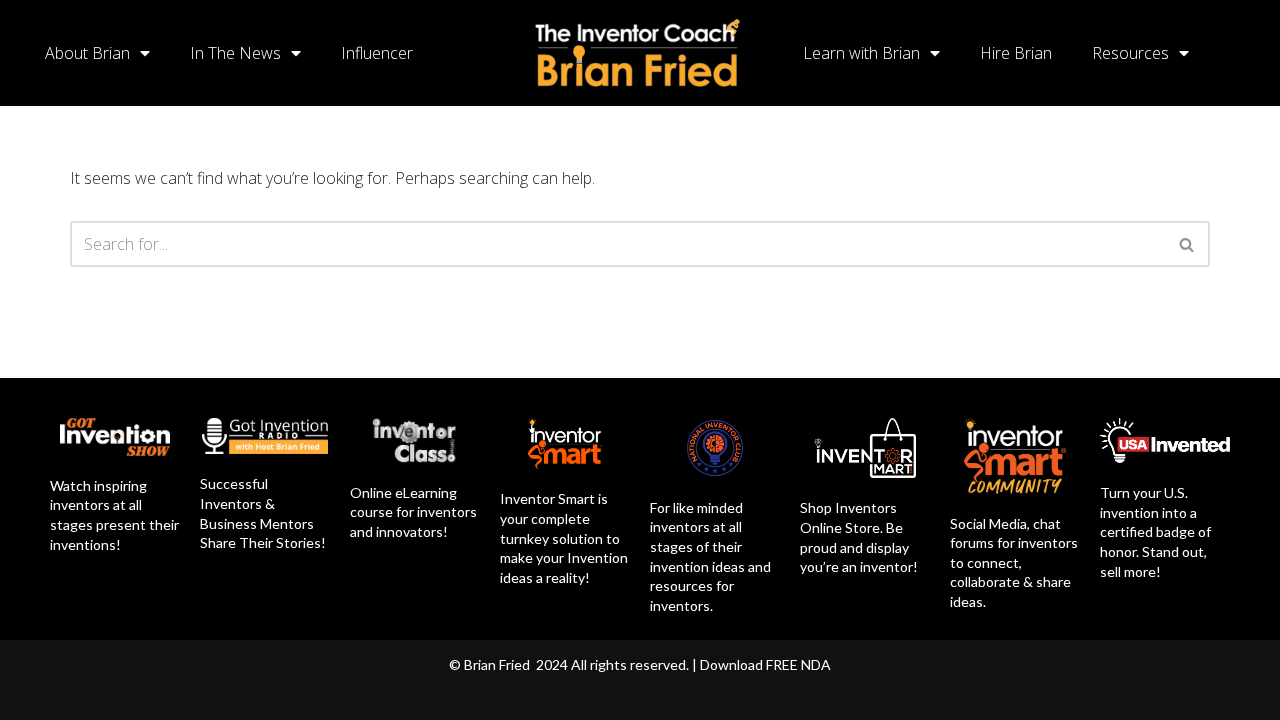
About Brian (87, 53)
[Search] (1187, 244)
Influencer (377, 53)
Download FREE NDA (765, 664)
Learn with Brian (861, 53)
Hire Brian (1016, 53)
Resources (1130, 53)
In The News (235, 53)
